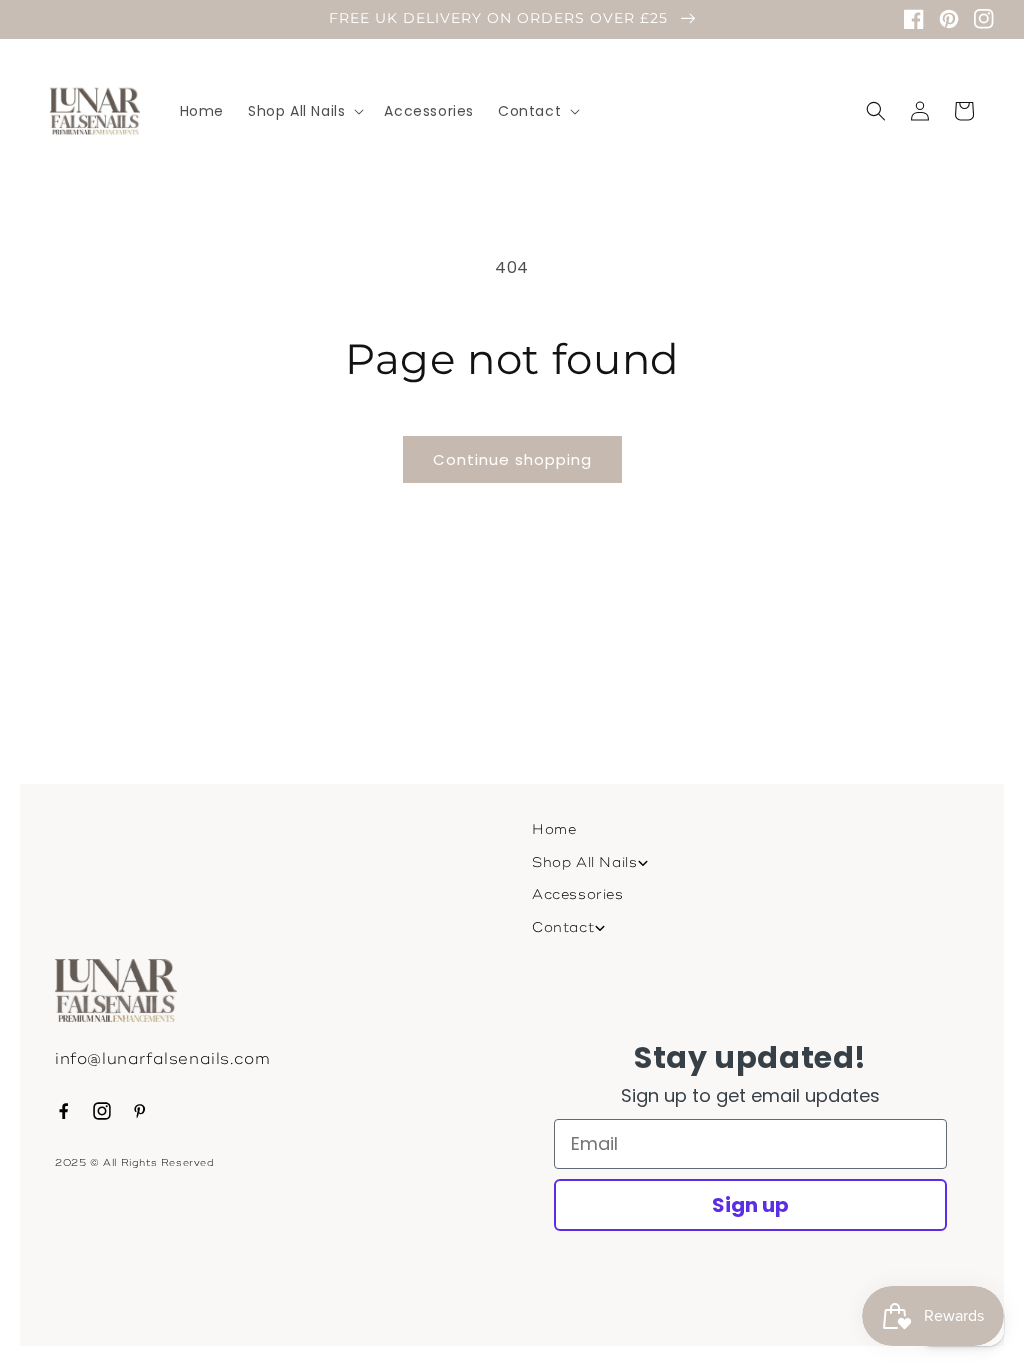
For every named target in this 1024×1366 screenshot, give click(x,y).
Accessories (578, 894)
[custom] (64, 1111)
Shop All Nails (584, 862)
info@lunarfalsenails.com (162, 1059)
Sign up (750, 1205)
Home (554, 829)
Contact (563, 927)
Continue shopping (512, 459)
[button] (304, 111)
